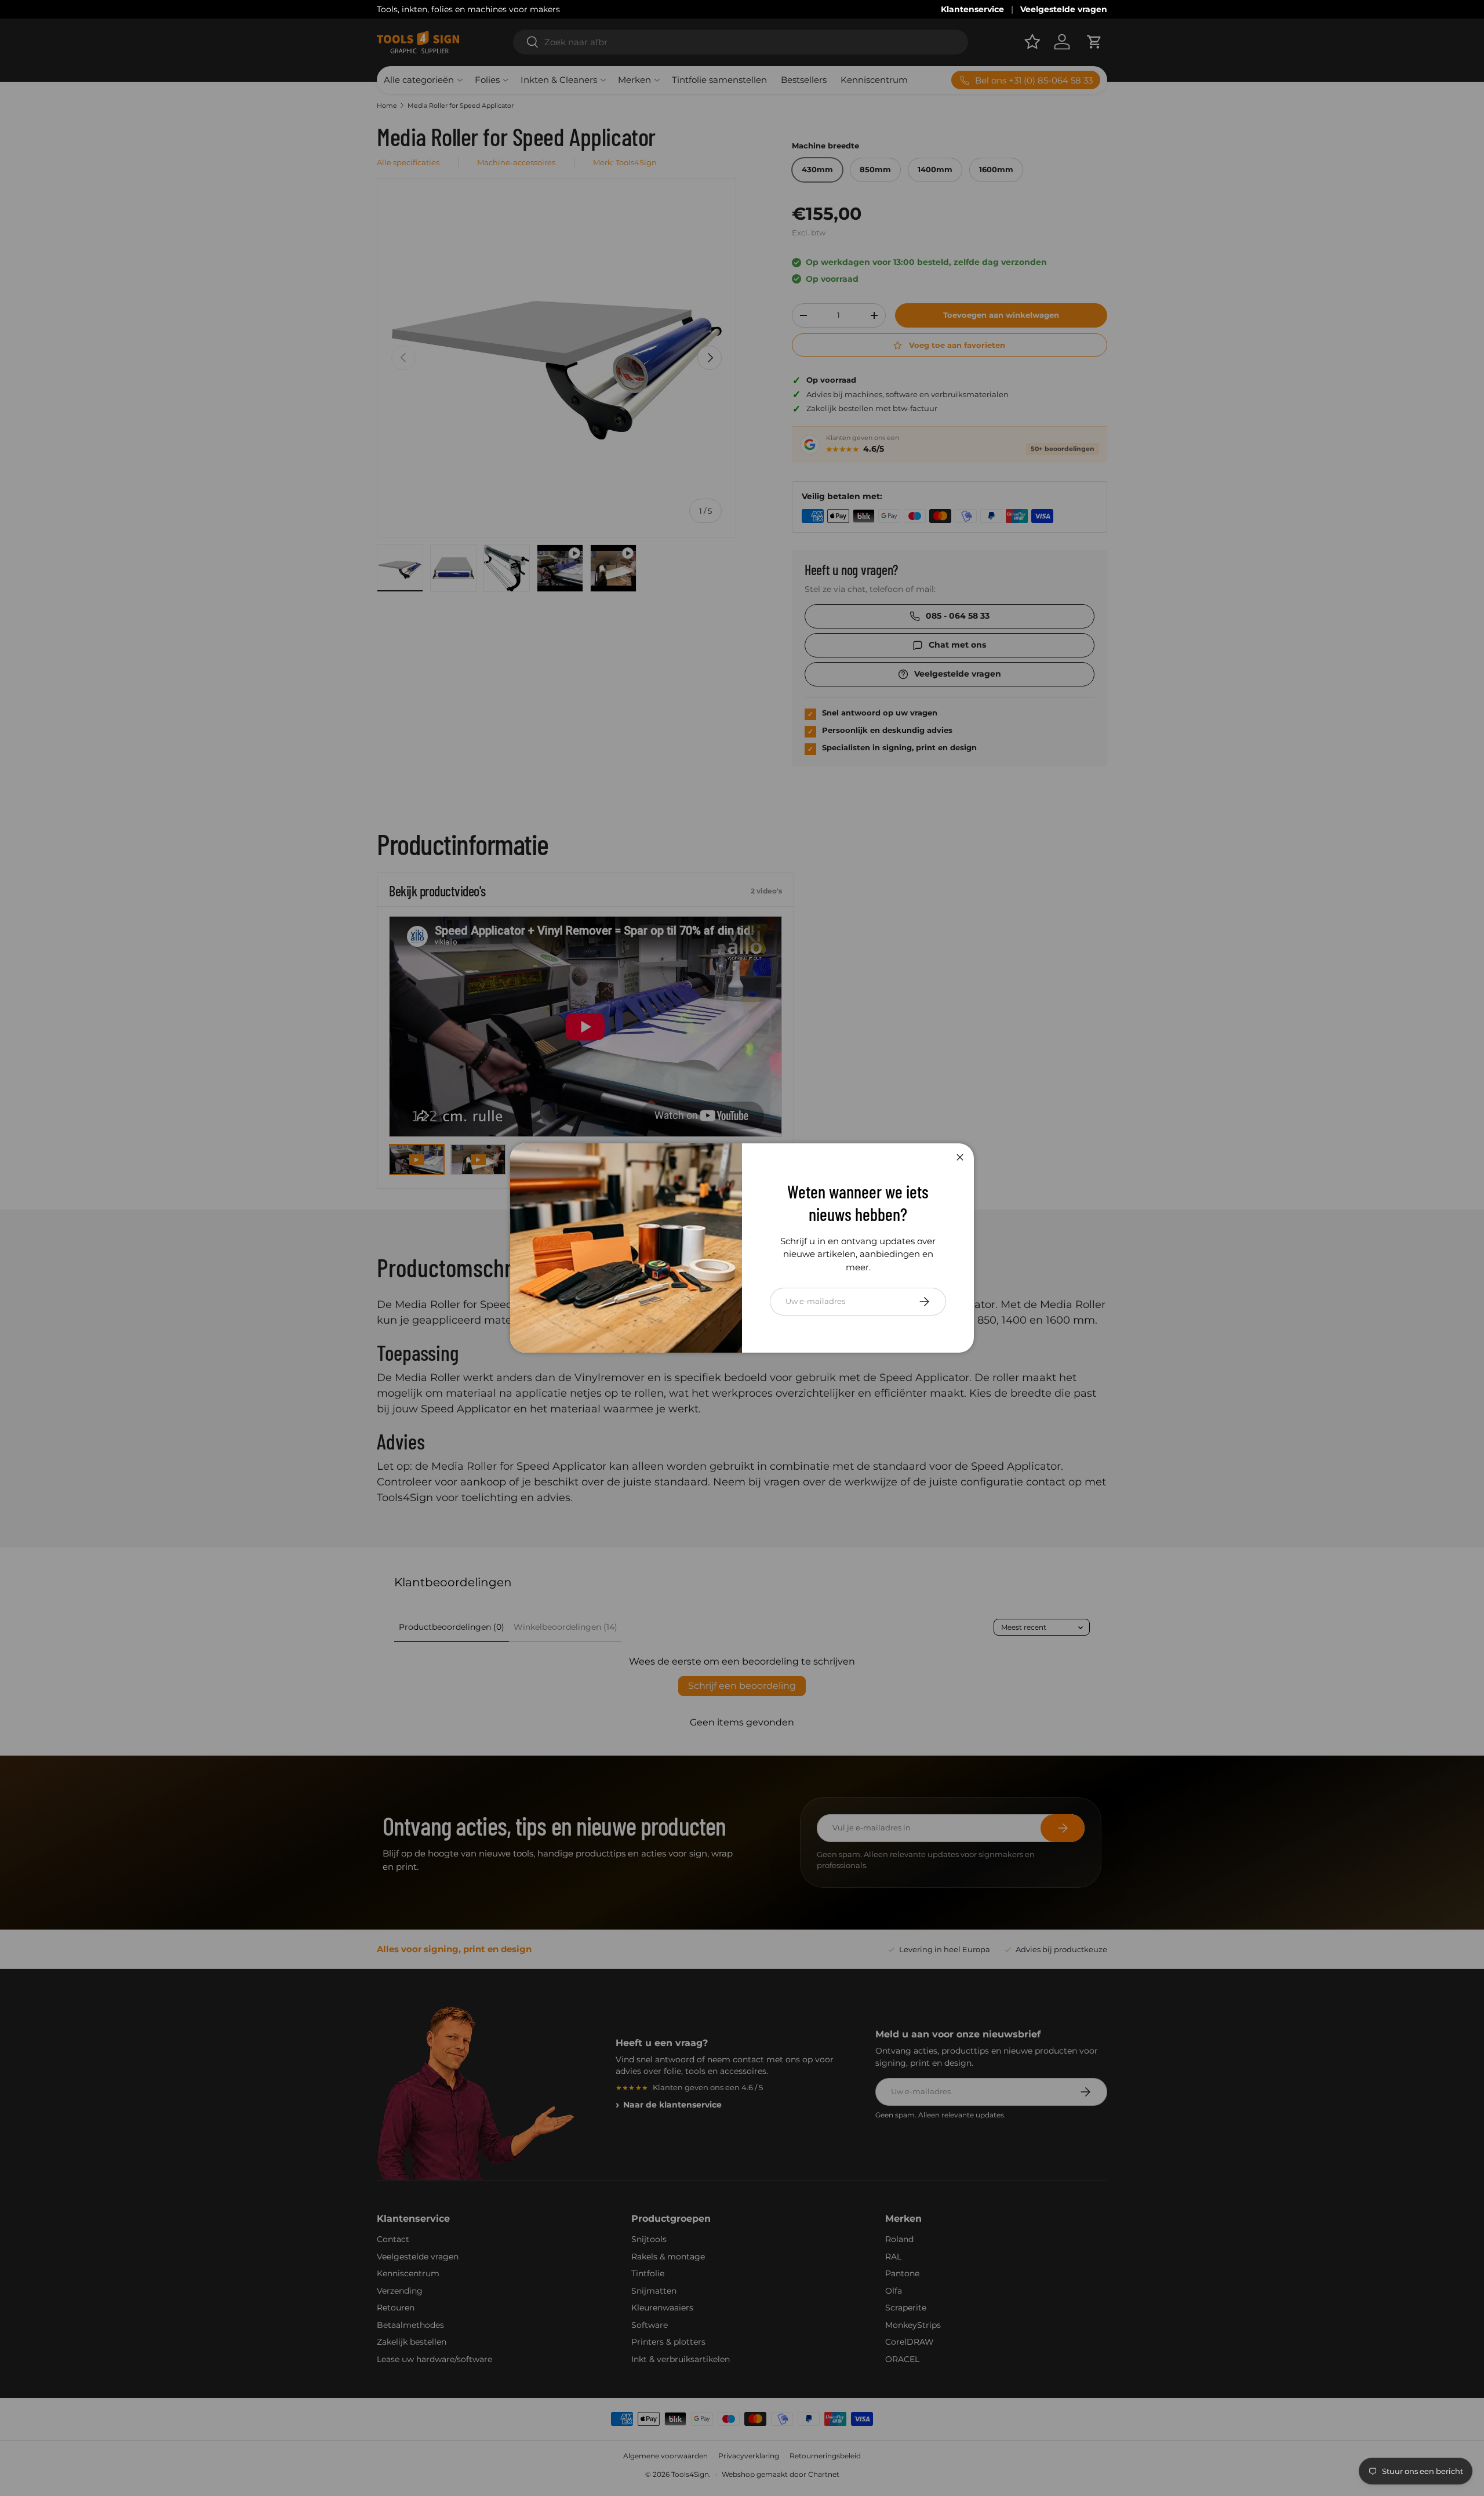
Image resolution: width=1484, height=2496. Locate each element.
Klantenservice (972, 9)
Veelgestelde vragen (1064, 9)
